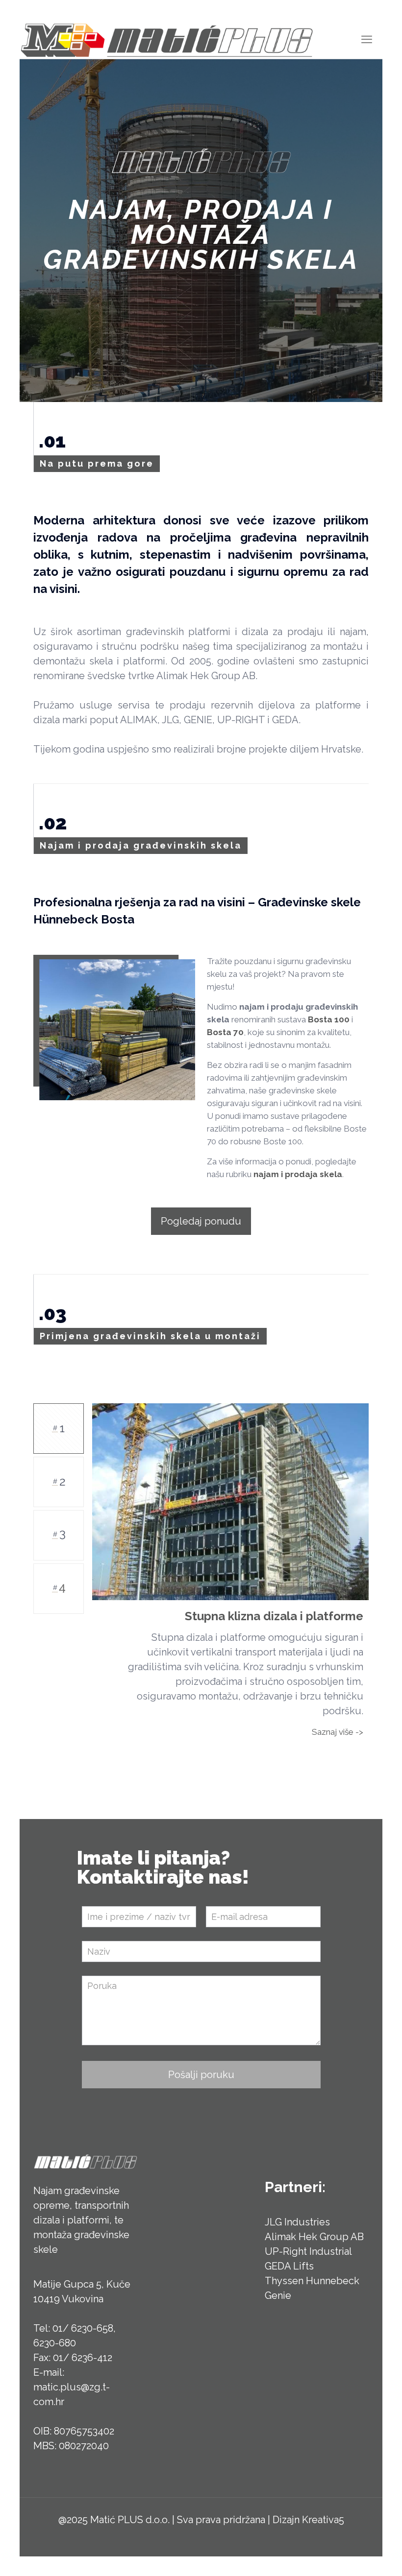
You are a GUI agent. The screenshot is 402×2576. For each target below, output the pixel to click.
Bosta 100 (329, 1019)
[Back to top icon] (355, 2556)
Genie (278, 2285)
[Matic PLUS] (166, 39)
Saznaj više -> (338, 1721)
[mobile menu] (367, 39)
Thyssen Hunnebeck (312, 2270)
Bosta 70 (225, 1032)
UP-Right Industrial (308, 2241)
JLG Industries (297, 2211)
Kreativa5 (323, 2509)
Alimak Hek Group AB (314, 2226)
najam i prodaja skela (298, 1174)
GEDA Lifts (289, 2255)
